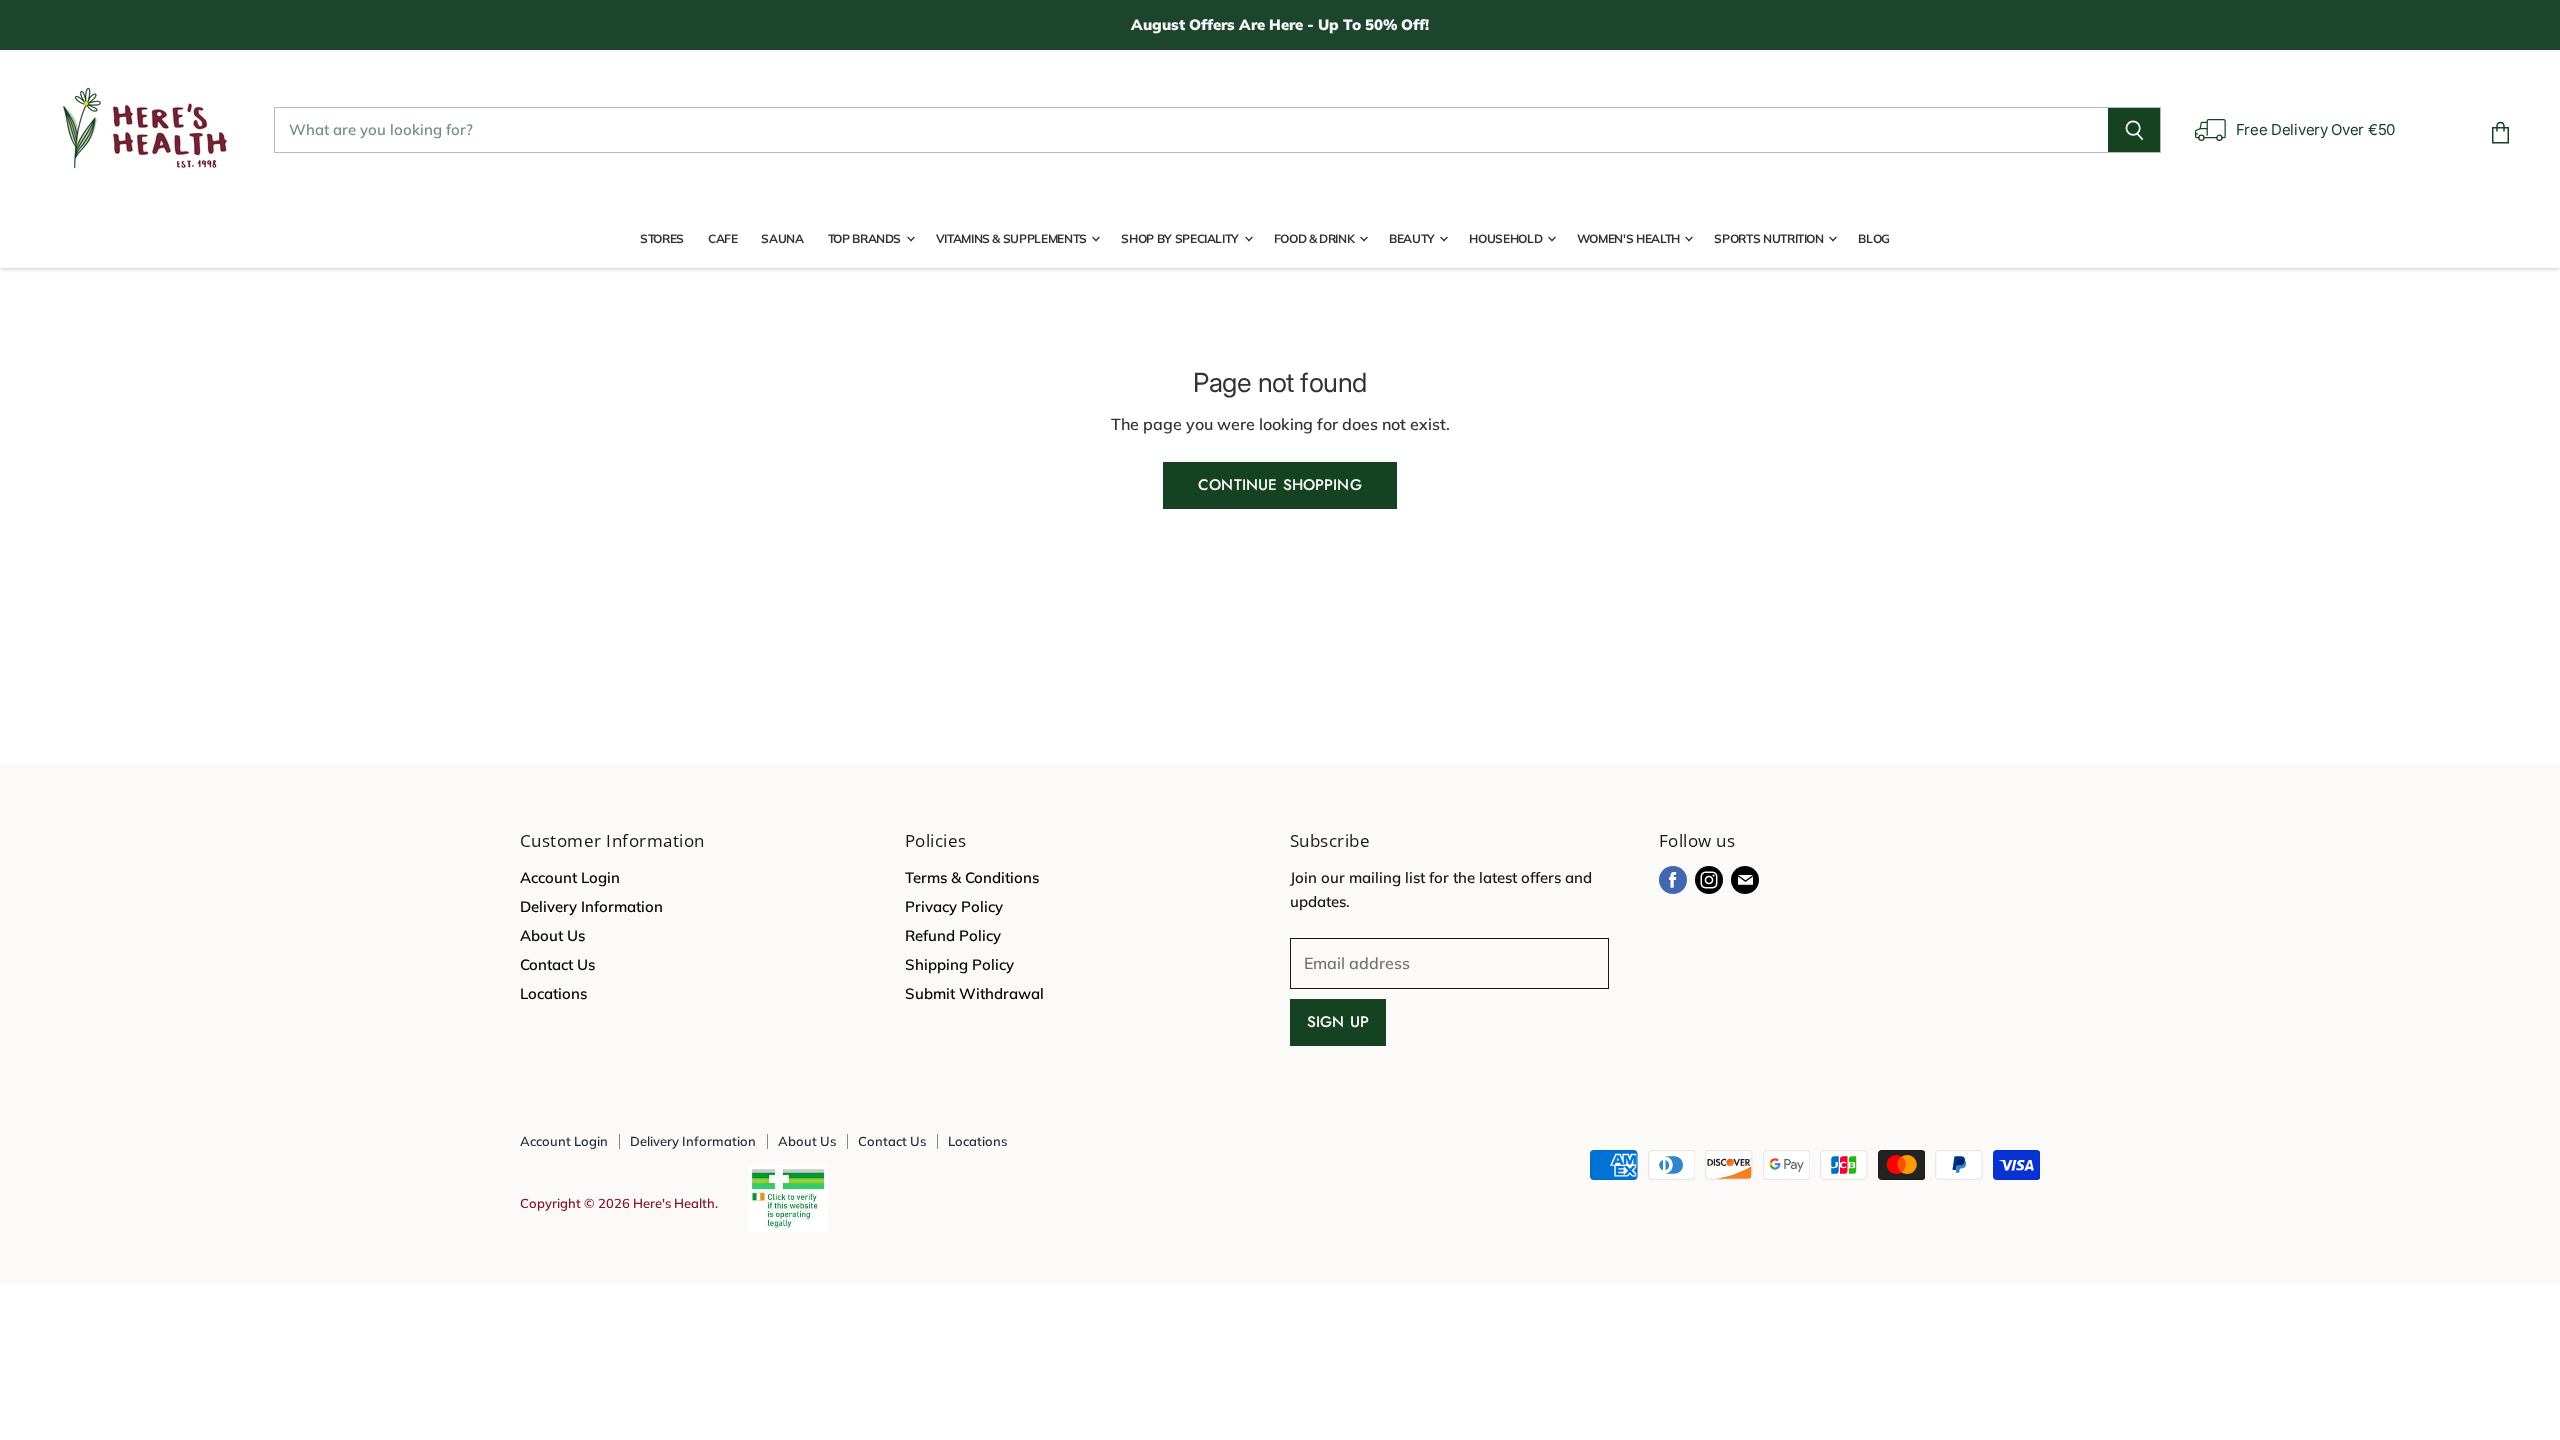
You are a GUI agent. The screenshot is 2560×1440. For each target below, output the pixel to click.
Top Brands (866, 238)
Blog (1874, 238)
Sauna (782, 238)
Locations (553, 993)
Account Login (570, 877)
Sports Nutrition (1770, 238)
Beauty (1413, 238)
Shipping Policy (959, 964)
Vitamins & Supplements (1013, 238)
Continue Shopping (1280, 485)
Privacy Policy (954, 906)
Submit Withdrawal (974, 993)
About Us (552, 935)
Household (1506, 238)
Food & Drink (1315, 238)
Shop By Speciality (1181, 238)
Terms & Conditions (972, 877)
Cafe (723, 238)
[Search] (2134, 130)
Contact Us (557, 964)
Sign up (1338, 1022)
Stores (662, 238)
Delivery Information (591, 906)
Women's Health (1630, 238)
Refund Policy (953, 935)
